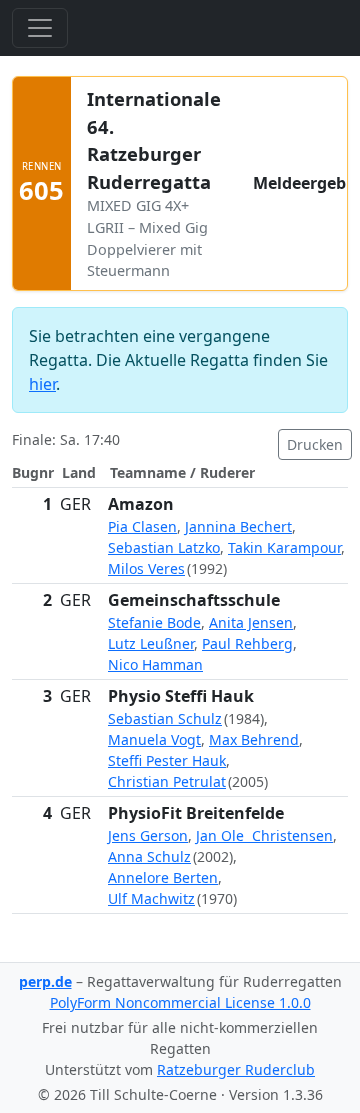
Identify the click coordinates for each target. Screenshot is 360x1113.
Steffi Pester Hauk (167, 760)
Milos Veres (146, 568)
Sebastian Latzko (164, 547)
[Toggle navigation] (40, 28)
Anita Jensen (251, 622)
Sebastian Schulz (165, 718)
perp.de (45, 981)
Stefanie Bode (154, 622)
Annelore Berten (163, 877)
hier (42, 384)
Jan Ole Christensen (264, 835)
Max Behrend (254, 739)
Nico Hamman (155, 664)
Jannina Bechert (238, 526)
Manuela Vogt (154, 739)
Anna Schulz (149, 856)
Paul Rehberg (247, 643)
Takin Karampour (284, 547)
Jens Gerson (148, 835)
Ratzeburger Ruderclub (236, 1069)
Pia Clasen (142, 526)
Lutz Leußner (151, 643)
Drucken (315, 444)
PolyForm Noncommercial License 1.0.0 (180, 1002)
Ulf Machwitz (151, 898)
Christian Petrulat (167, 781)
